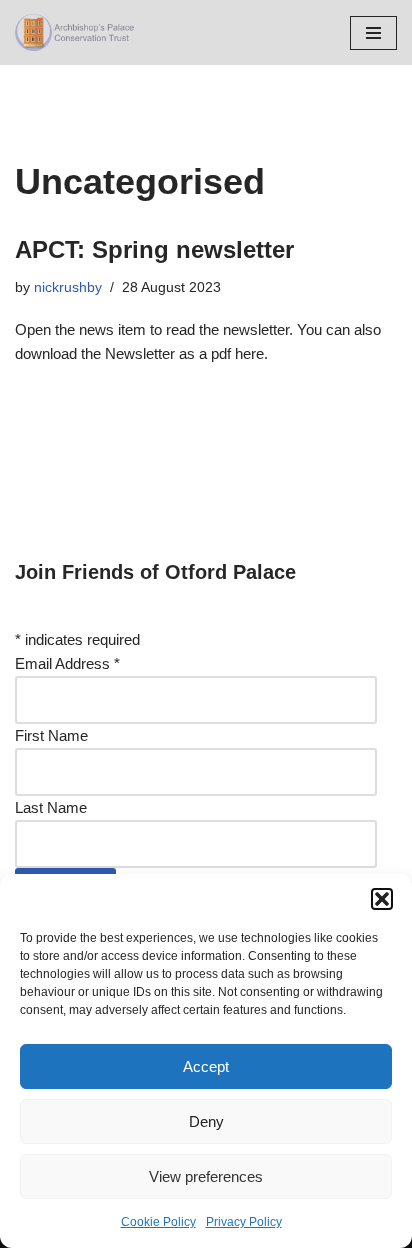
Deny (206, 1121)
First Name (51, 735)
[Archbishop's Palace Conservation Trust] (75, 32)
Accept (206, 1066)
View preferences (206, 1176)
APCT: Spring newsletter (154, 249)
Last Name (51, 807)
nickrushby (68, 287)
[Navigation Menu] (373, 33)
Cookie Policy (158, 1222)
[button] (382, 899)
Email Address (67, 663)
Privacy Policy (244, 1222)
